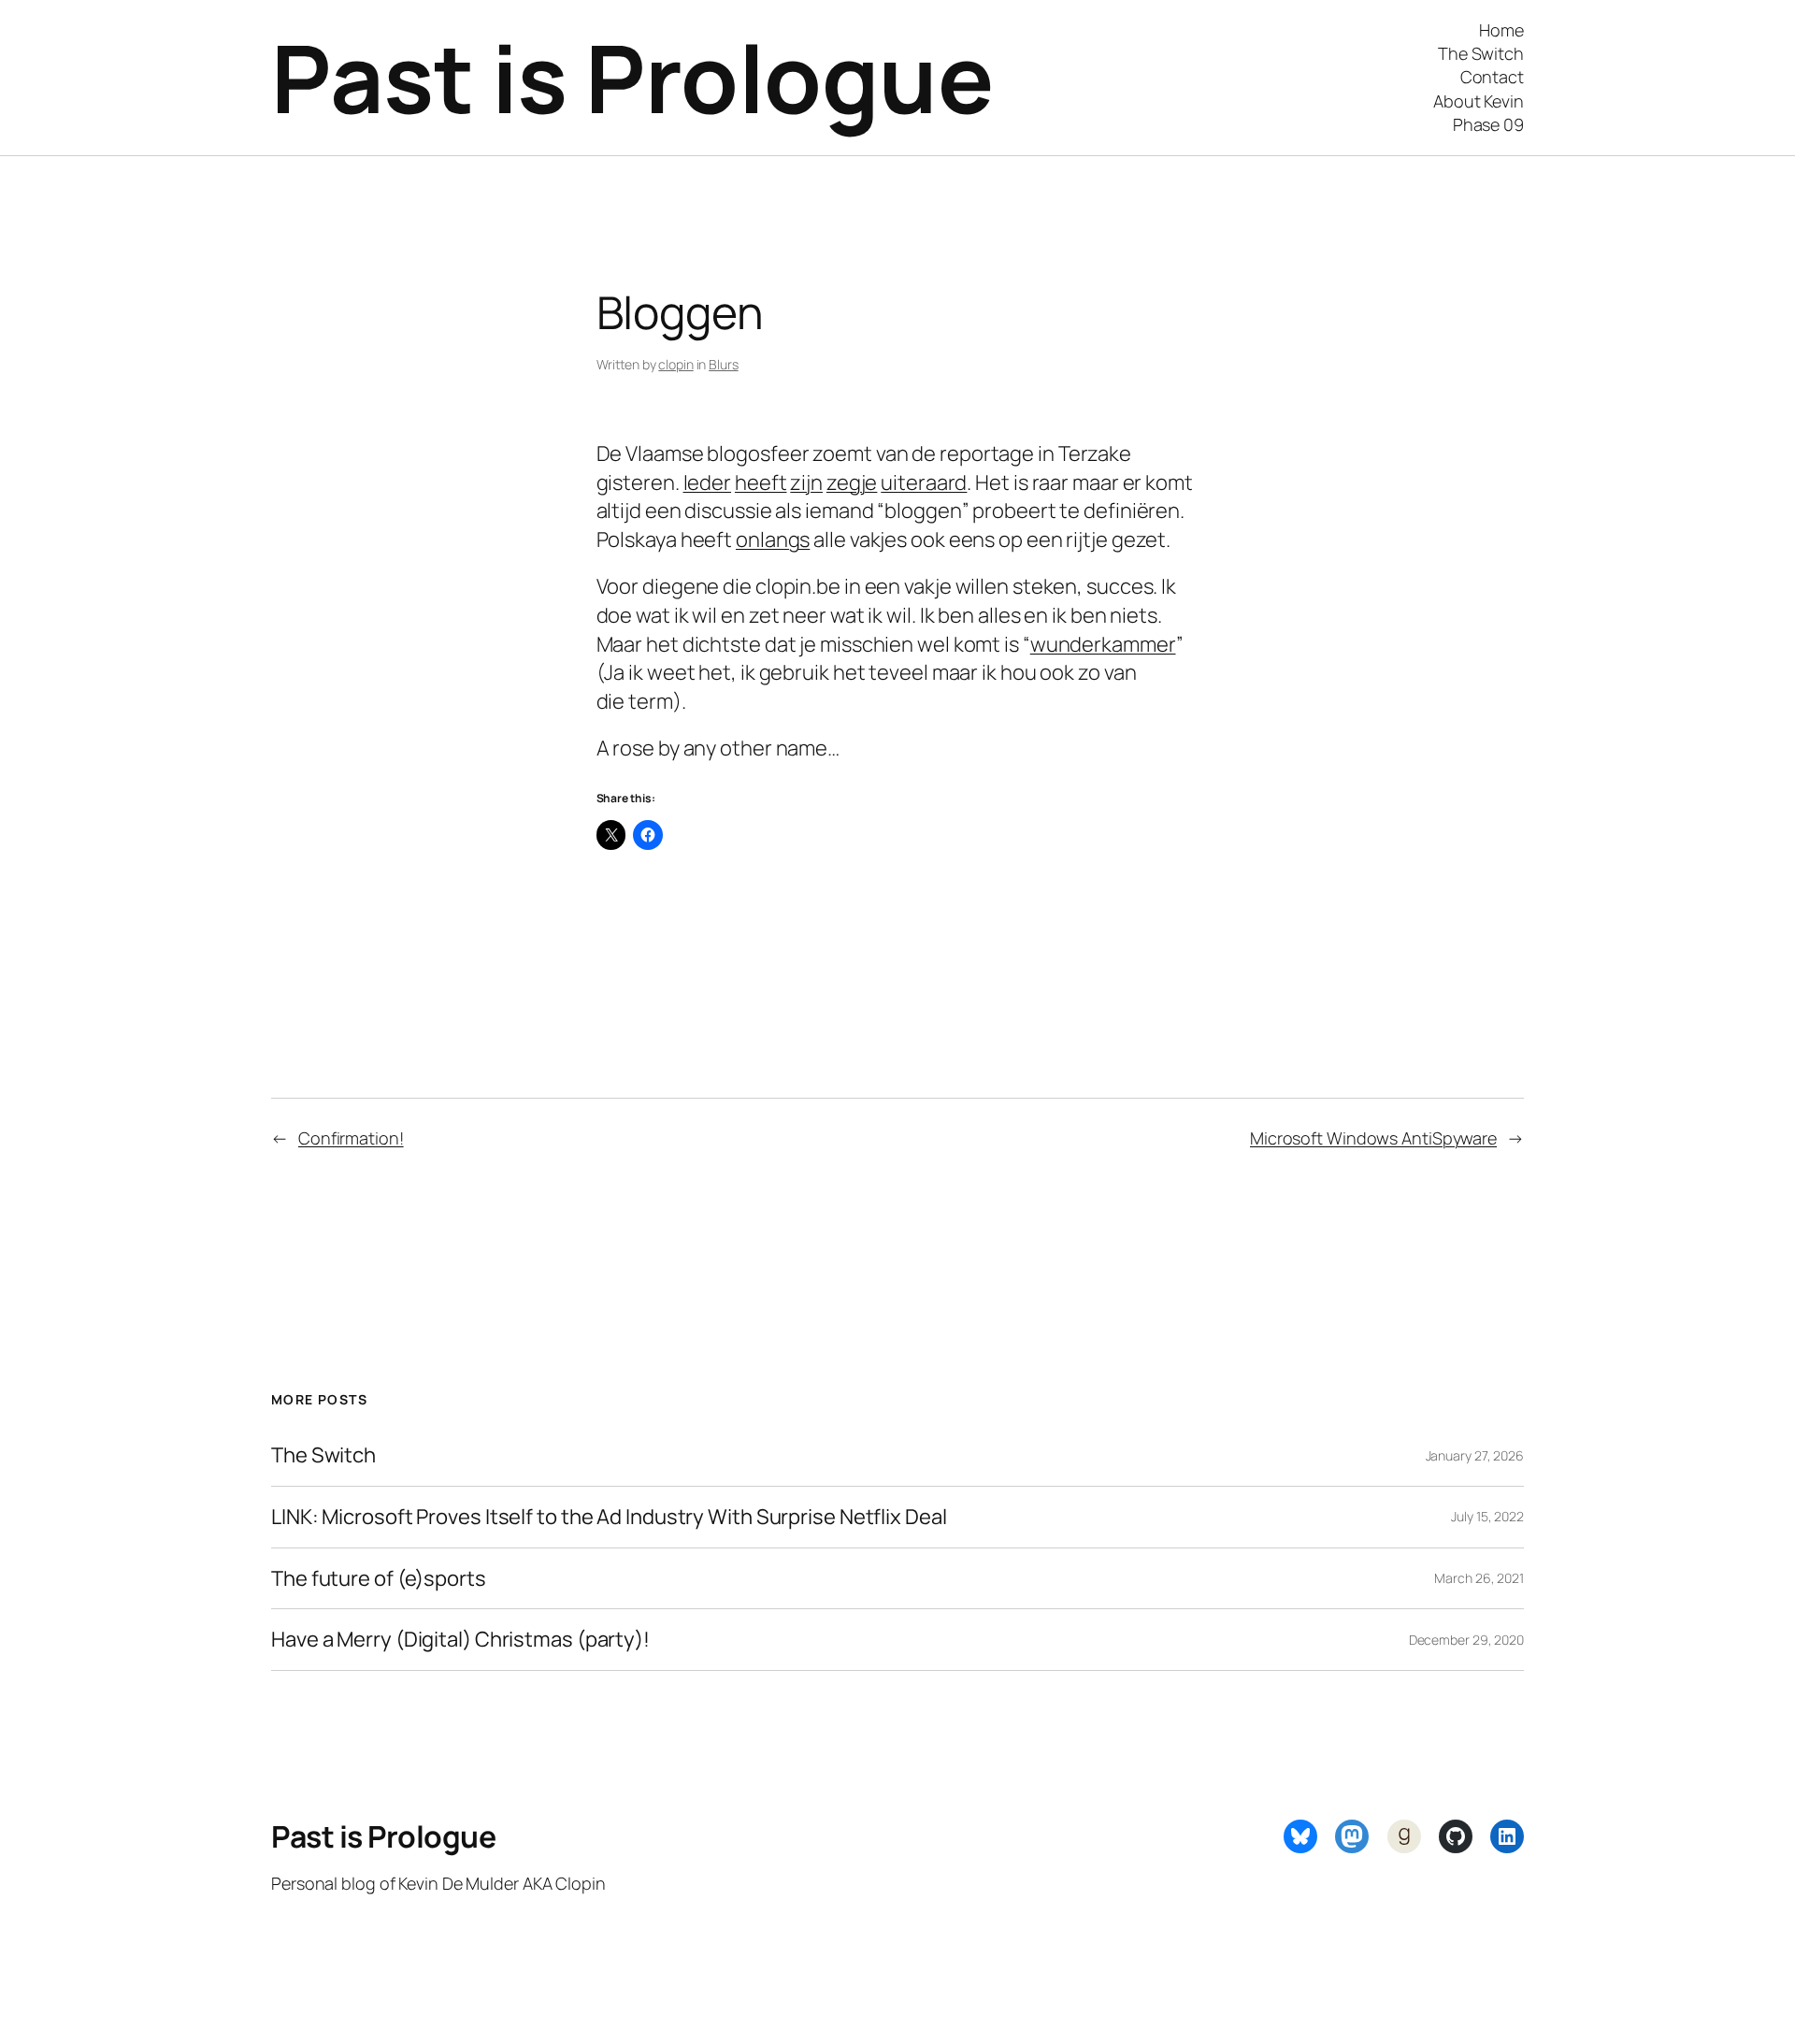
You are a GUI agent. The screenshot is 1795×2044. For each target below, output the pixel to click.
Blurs (724, 364)
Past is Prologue (632, 77)
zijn (806, 482)
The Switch (323, 1455)
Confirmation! (351, 1138)
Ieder (708, 482)
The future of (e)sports (379, 1579)
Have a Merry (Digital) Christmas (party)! (460, 1640)
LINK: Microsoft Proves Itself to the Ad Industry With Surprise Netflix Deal (609, 1517)
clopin (675, 364)
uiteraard (924, 482)
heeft (761, 482)
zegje (852, 482)
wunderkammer (1103, 644)
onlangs (773, 540)
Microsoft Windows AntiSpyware (1373, 1138)
